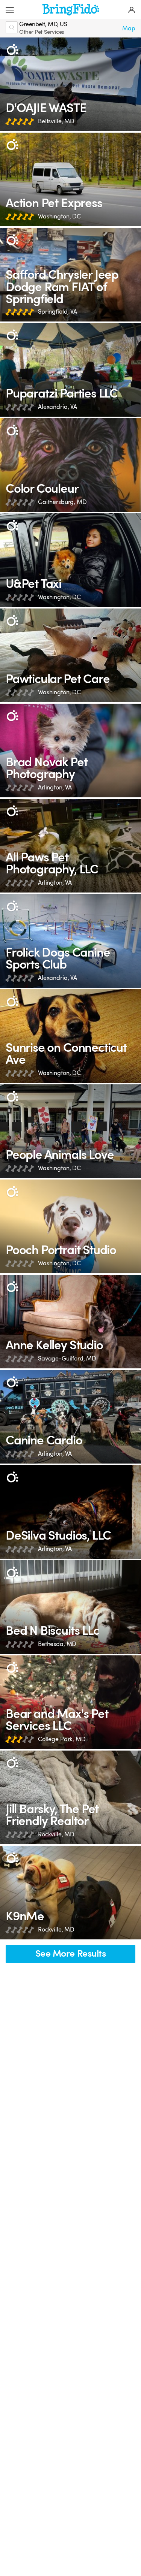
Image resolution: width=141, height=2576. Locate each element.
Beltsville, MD (56, 121)
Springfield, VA (58, 312)
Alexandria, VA (58, 407)
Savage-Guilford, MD (67, 1358)
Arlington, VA (55, 787)
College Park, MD (62, 1739)
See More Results (71, 1954)
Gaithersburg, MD (62, 502)
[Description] (12, 50)
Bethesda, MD (57, 1644)
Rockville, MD (56, 1834)
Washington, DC (59, 216)
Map (129, 28)
